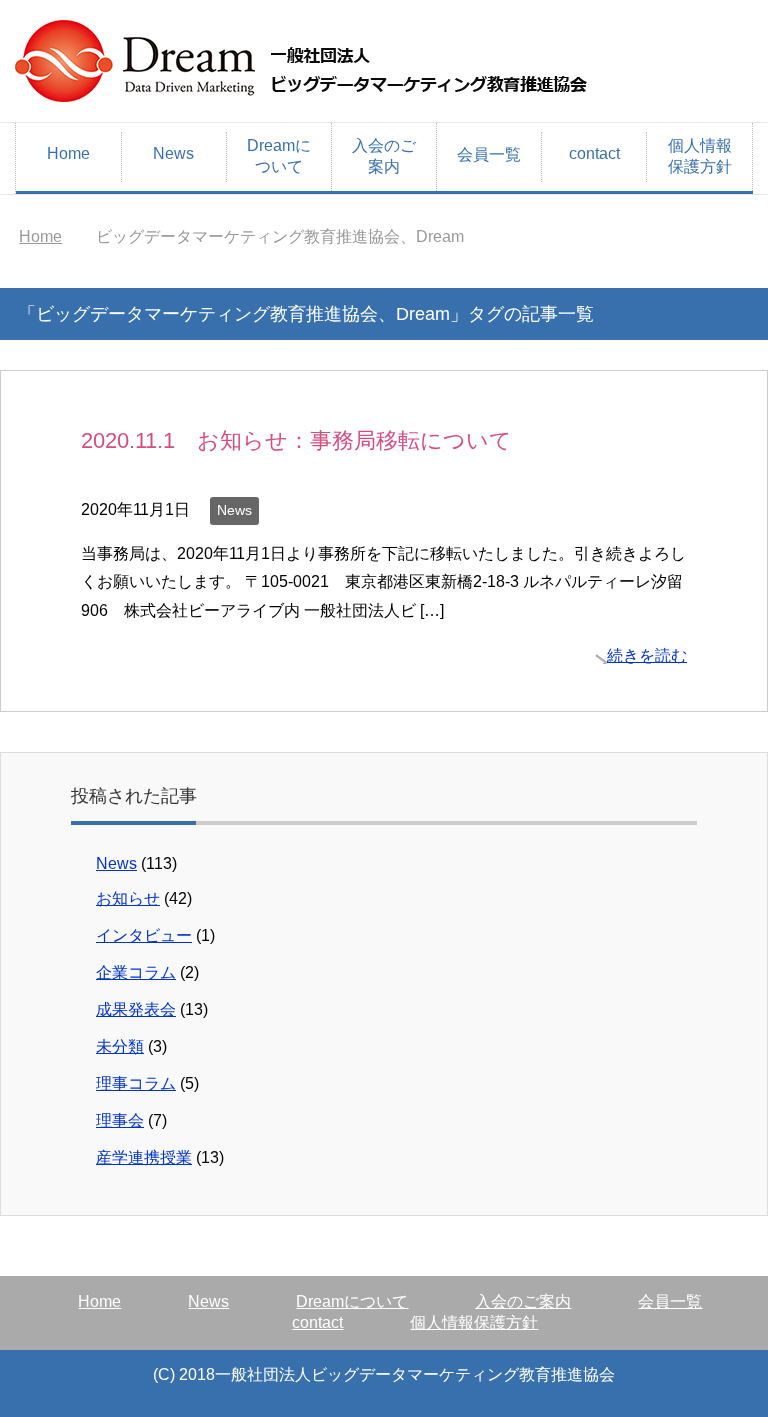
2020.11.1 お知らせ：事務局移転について (296, 440)
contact (594, 153)
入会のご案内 (384, 156)
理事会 (120, 1120)
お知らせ (128, 898)
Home (68, 153)
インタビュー (144, 935)
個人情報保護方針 (700, 156)
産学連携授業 (144, 1157)
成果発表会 (136, 1009)
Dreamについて (279, 156)
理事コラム (136, 1083)
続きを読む (647, 655)
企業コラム (136, 972)
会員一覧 (489, 154)
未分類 (120, 1046)
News (173, 153)
